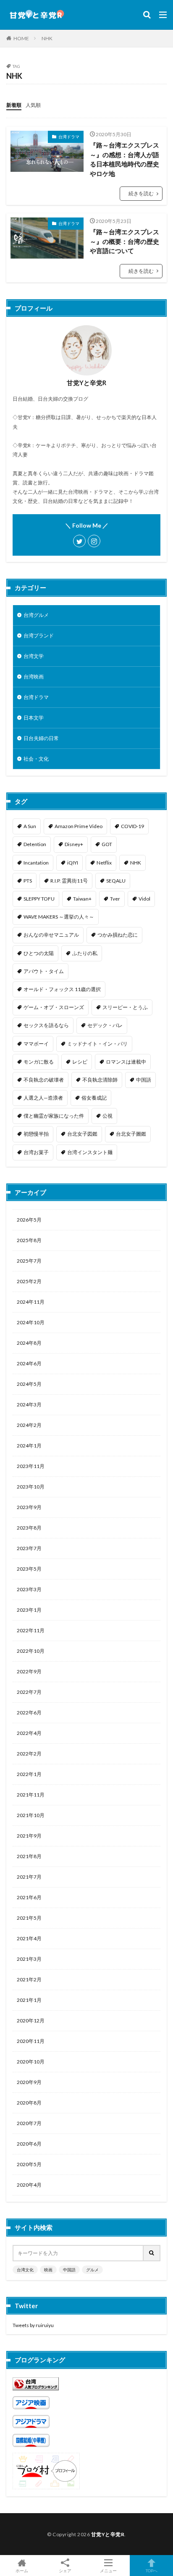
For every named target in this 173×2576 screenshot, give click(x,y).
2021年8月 (29, 1856)
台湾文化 (25, 2270)
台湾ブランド (39, 636)
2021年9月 (29, 1836)
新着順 (14, 105)
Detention (35, 844)
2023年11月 (31, 1466)
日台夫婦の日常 (41, 738)
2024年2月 (29, 1425)
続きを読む (141, 193)
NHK (47, 38)
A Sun (30, 826)
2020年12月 (31, 2021)
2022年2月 (29, 1754)
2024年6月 (29, 1363)
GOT (107, 844)
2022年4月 (29, 1733)
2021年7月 (29, 1877)
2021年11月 (31, 1795)
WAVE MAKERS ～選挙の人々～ (59, 917)
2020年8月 (29, 2103)
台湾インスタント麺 (90, 1152)
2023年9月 (29, 1507)
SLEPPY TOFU (39, 899)
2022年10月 (31, 1651)
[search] (152, 2253)
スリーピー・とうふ (125, 1007)
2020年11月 (31, 2041)
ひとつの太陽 (39, 953)
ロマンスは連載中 (126, 1062)
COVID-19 (132, 826)
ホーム (22, 2570)
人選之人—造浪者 (43, 1098)
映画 (48, 2270)
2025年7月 (29, 1261)
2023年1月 (29, 1610)
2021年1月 (29, 2000)
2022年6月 (29, 1713)
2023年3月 (29, 1589)
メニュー (108, 2570)
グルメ (92, 2270)
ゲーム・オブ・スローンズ (54, 1007)
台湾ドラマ (69, 137)
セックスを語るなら (46, 1025)
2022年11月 (31, 1630)
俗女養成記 (94, 1098)
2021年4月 (29, 1938)
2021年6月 (29, 1897)
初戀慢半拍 (36, 1134)
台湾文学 (34, 656)
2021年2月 (29, 1979)
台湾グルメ (36, 615)
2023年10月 (31, 1487)
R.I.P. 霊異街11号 (69, 881)
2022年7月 (29, 1692)
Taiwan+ (82, 899)
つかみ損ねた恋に (118, 935)
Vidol (144, 899)
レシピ (80, 1062)
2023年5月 (29, 1569)
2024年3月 (29, 1405)
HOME (21, 38)
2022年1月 (29, 1774)
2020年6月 (29, 2144)
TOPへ (152, 2570)
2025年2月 (29, 1281)
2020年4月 (29, 2185)
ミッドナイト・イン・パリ (97, 1044)
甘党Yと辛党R (108, 2534)
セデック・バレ (105, 1025)
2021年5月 (29, 1918)
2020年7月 (29, 2123)
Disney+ (74, 844)
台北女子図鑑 (82, 1134)
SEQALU (116, 881)
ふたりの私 (85, 953)
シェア (65, 2571)
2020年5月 (29, 2164)
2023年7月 (29, 1548)
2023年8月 (29, 1528)
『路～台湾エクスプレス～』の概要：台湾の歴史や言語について (125, 241)
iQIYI (73, 863)
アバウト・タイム (44, 971)
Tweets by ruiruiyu (33, 2325)
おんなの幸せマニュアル (51, 935)
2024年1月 (29, 1446)
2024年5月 (29, 1384)
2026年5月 (29, 1220)
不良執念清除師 (100, 1080)
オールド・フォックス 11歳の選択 (62, 989)
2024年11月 (31, 1302)
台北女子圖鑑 (131, 1134)
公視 (107, 1116)
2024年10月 (31, 1322)
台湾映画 (34, 677)
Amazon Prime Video (79, 826)
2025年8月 (29, 1240)
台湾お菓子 (36, 1152)
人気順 (33, 105)
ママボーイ (36, 1044)
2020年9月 (29, 2082)
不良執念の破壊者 (44, 1080)
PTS (28, 881)
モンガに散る (39, 1062)
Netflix (104, 863)
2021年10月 (31, 1815)
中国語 (144, 1080)
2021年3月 (29, 1959)
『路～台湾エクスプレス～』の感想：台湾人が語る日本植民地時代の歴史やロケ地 (125, 159)
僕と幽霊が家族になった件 (54, 1116)
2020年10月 (31, 2062)
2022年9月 (29, 1671)
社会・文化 (36, 759)
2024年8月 (29, 1343)
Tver (115, 899)
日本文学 (34, 718)
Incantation (36, 863)
